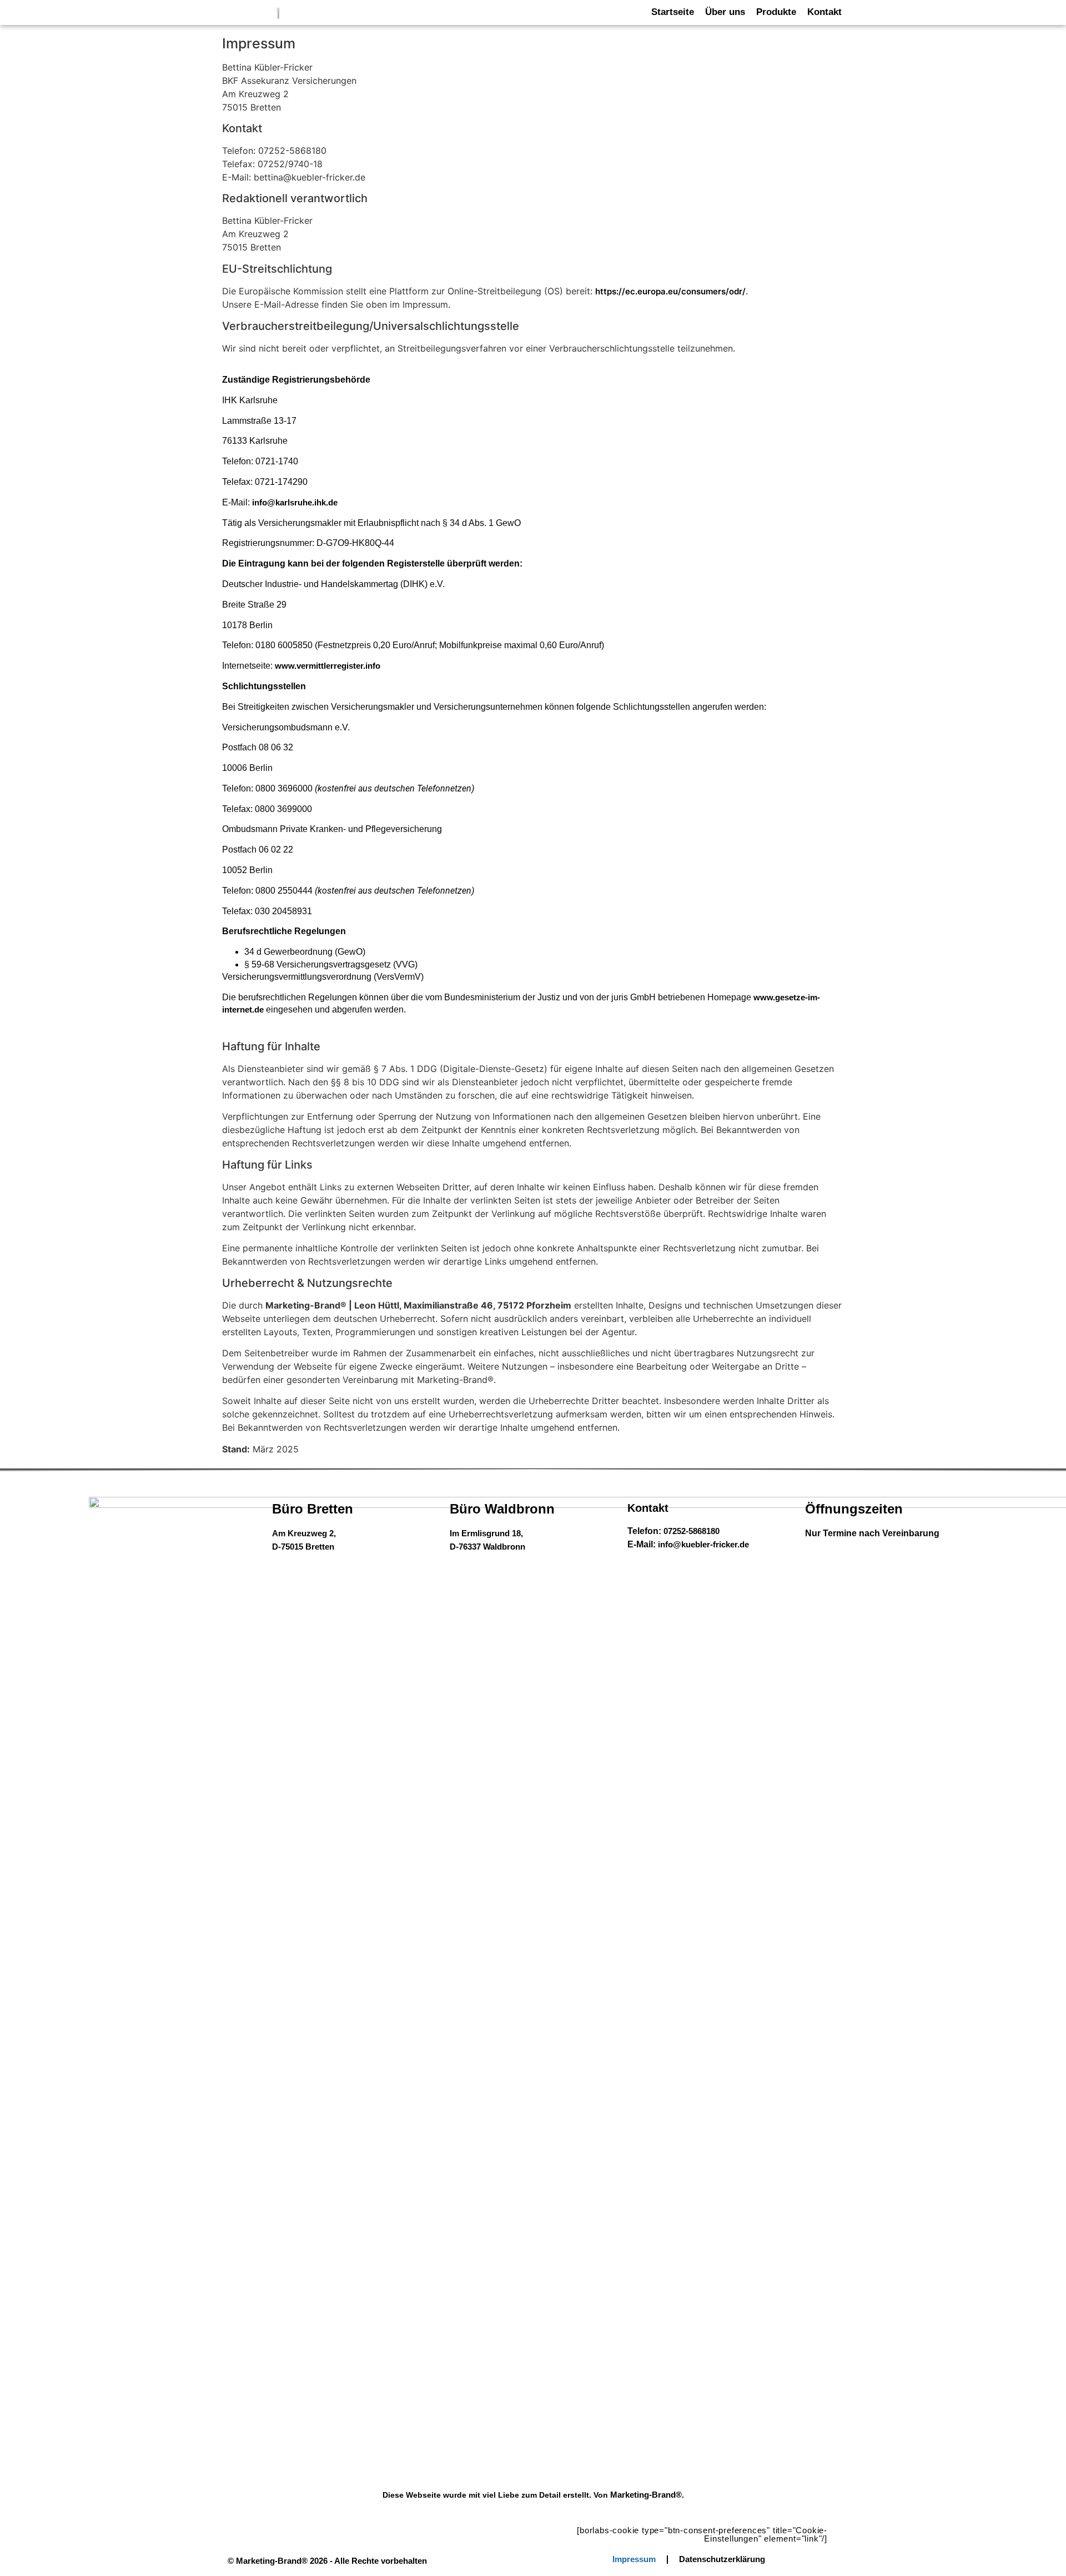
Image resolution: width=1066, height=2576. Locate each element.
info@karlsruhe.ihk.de (295, 502)
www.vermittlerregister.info (328, 666)
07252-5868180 (692, 1531)
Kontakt (824, 12)
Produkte (776, 12)
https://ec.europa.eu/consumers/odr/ (670, 291)
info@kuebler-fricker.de (703, 1544)
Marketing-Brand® (646, 2495)
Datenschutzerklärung (722, 2559)
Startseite (673, 12)
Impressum (634, 2559)
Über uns (725, 12)
